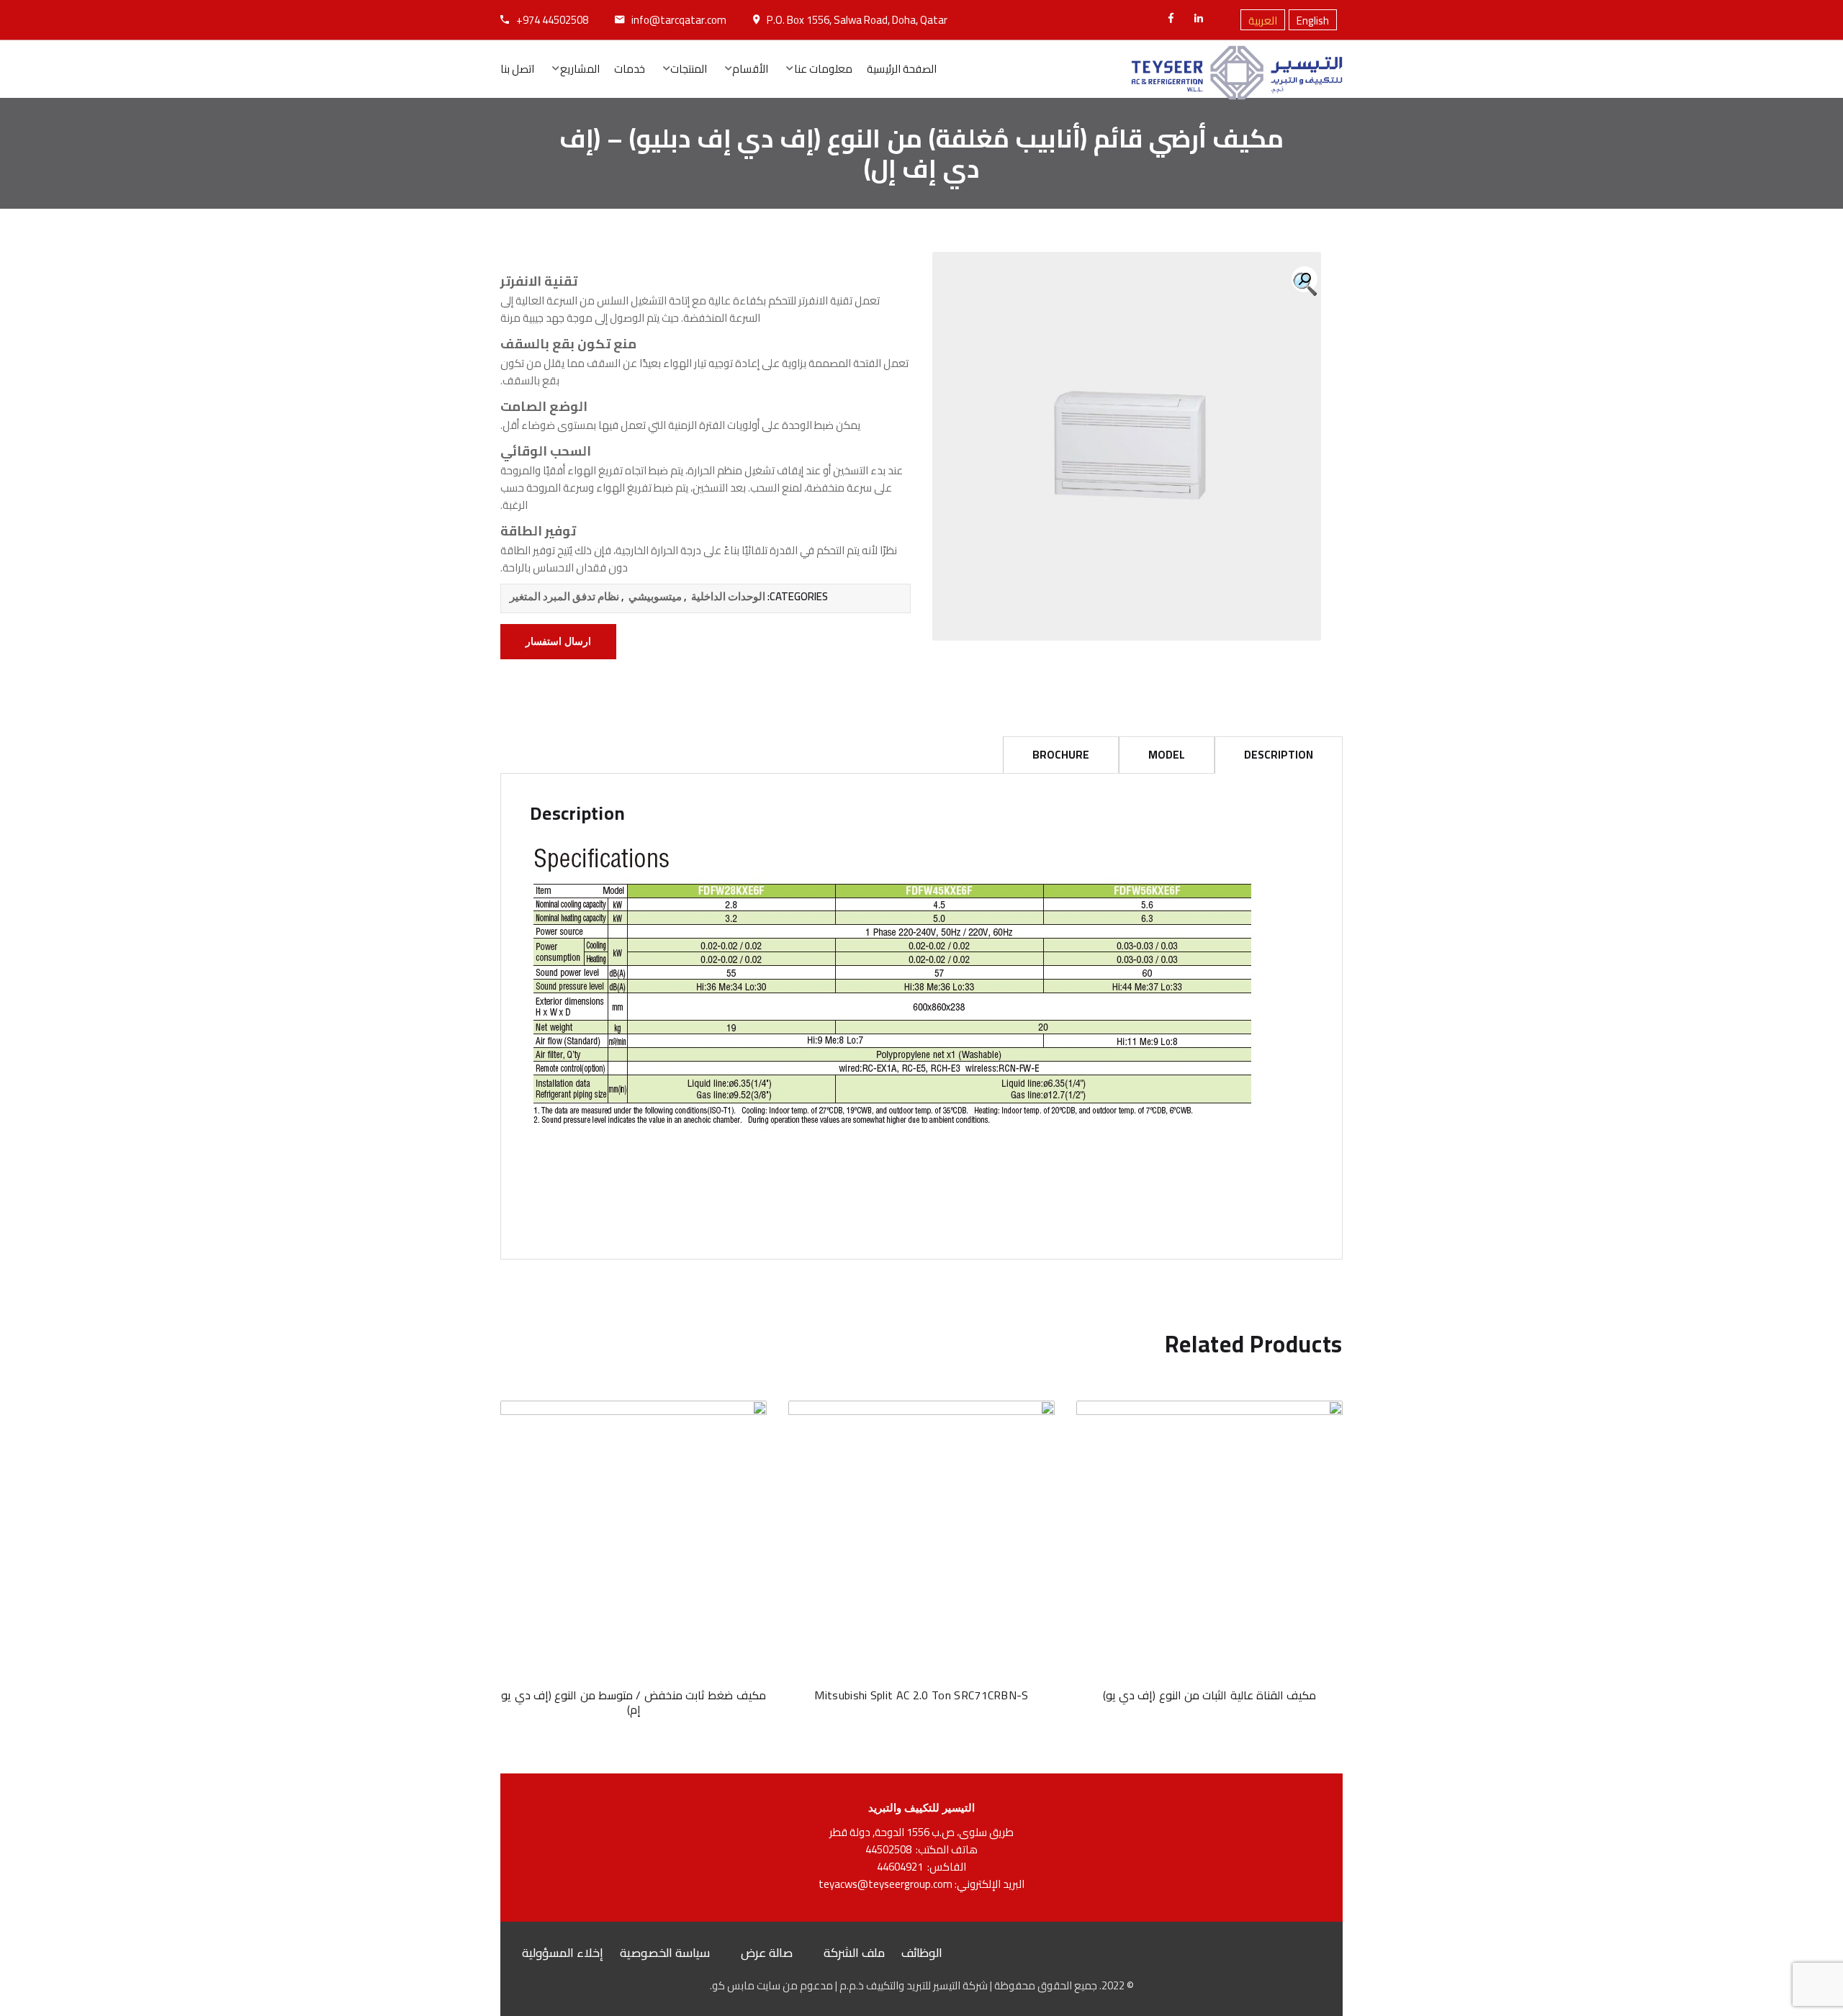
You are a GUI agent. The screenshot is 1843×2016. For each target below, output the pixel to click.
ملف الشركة (854, 1953)
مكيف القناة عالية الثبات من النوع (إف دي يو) (1210, 1695)
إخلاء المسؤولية (563, 1953)
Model (1167, 755)
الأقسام (750, 69)
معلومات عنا (823, 69)
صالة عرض (767, 1953)
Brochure (1061, 755)
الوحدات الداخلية (728, 597)
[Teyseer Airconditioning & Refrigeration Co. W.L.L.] (1237, 69)
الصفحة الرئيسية (902, 69)
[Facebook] (1171, 18)
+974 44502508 (552, 20)
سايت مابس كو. (745, 1985)
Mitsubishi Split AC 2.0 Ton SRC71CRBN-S (921, 1695)
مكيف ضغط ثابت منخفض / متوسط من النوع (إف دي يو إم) (633, 1702)
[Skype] (1219, 22)
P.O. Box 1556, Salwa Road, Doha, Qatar (857, 20)
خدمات (630, 69)
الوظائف (922, 1953)
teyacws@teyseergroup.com (886, 1884)
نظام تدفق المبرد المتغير (564, 597)
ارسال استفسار (558, 642)
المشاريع (580, 69)
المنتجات (689, 69)
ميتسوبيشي (655, 597)
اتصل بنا (517, 69)
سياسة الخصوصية (665, 1953)
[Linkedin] (1199, 18)
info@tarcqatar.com (679, 20)
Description (1279, 755)
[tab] (1279, 755)
